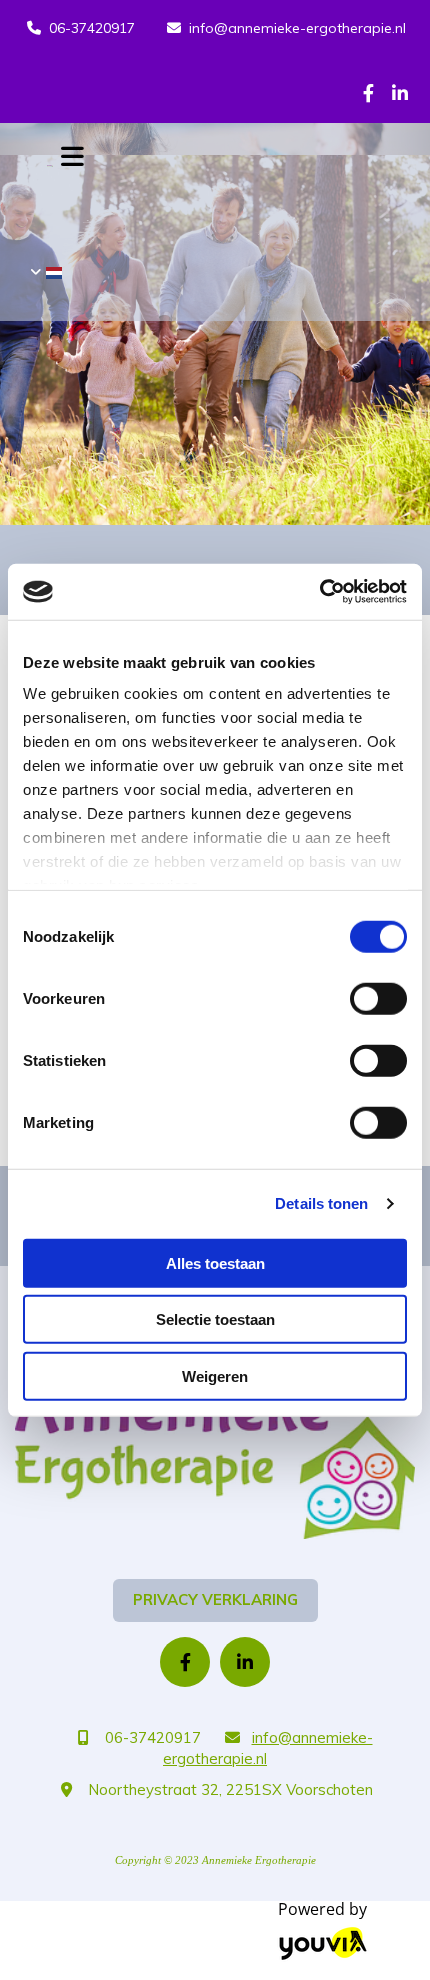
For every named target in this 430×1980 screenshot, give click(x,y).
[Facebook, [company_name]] (368, 92)
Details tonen (321, 1203)
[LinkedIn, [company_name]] (399, 92)
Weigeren (215, 1375)
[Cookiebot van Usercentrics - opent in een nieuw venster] (319, 592)
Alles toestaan (215, 1262)
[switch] (378, 998)
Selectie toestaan (215, 1319)
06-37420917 (92, 28)
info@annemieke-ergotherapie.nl (297, 28)
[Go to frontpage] (215, 1458)
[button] (215, 1600)
